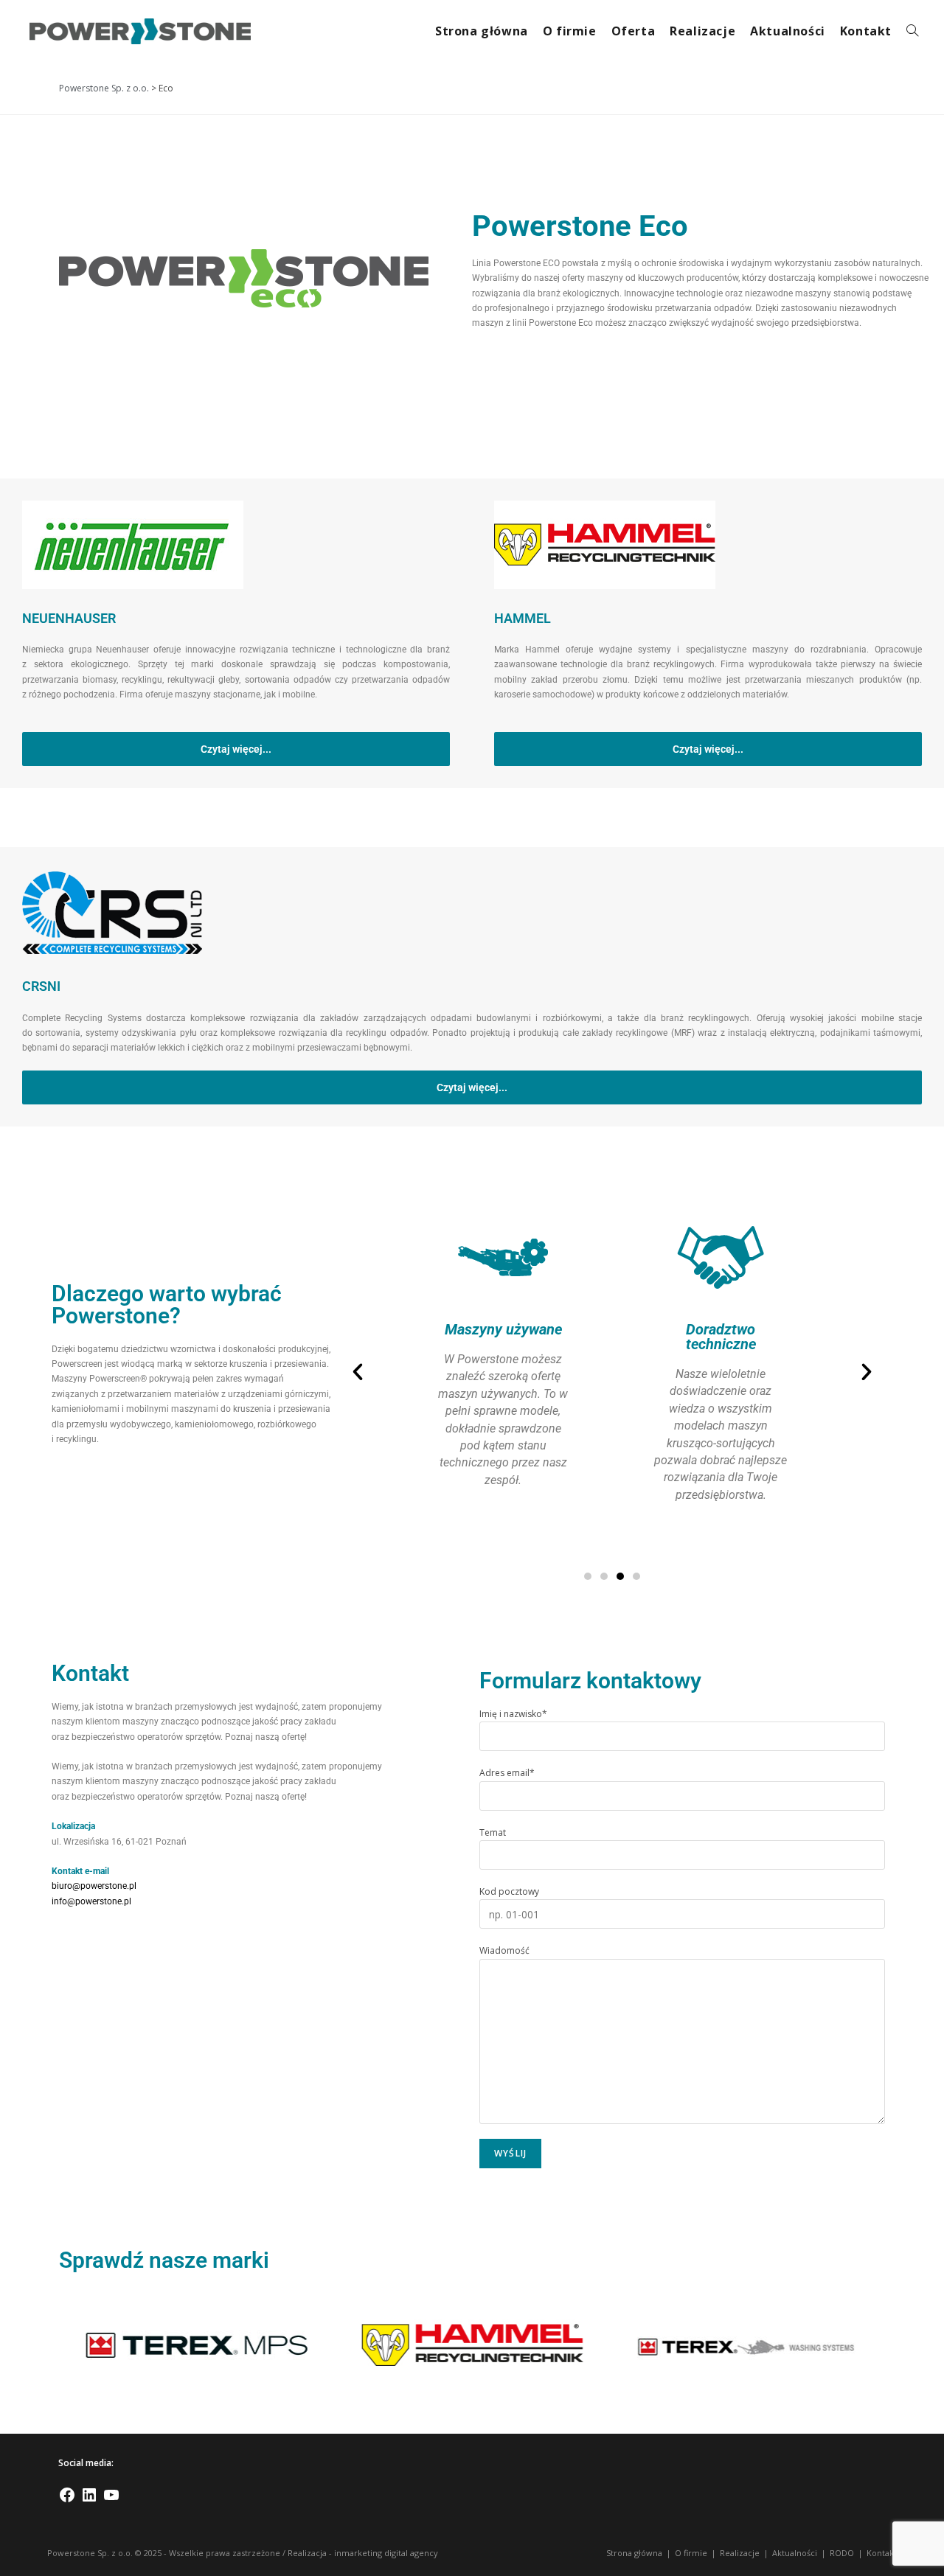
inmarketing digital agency (386, 2553)
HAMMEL (523, 618)
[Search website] (912, 31)
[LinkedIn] (89, 2500)
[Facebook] (67, 2500)
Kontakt (882, 2553)
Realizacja (307, 2553)
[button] (358, 1372)
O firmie (691, 2553)
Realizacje (740, 2553)
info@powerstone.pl (91, 1901)
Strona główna (634, 2553)
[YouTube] (111, 2500)
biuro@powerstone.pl (94, 1886)
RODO (842, 2553)
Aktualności (795, 2553)
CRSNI (41, 986)
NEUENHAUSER (69, 618)
